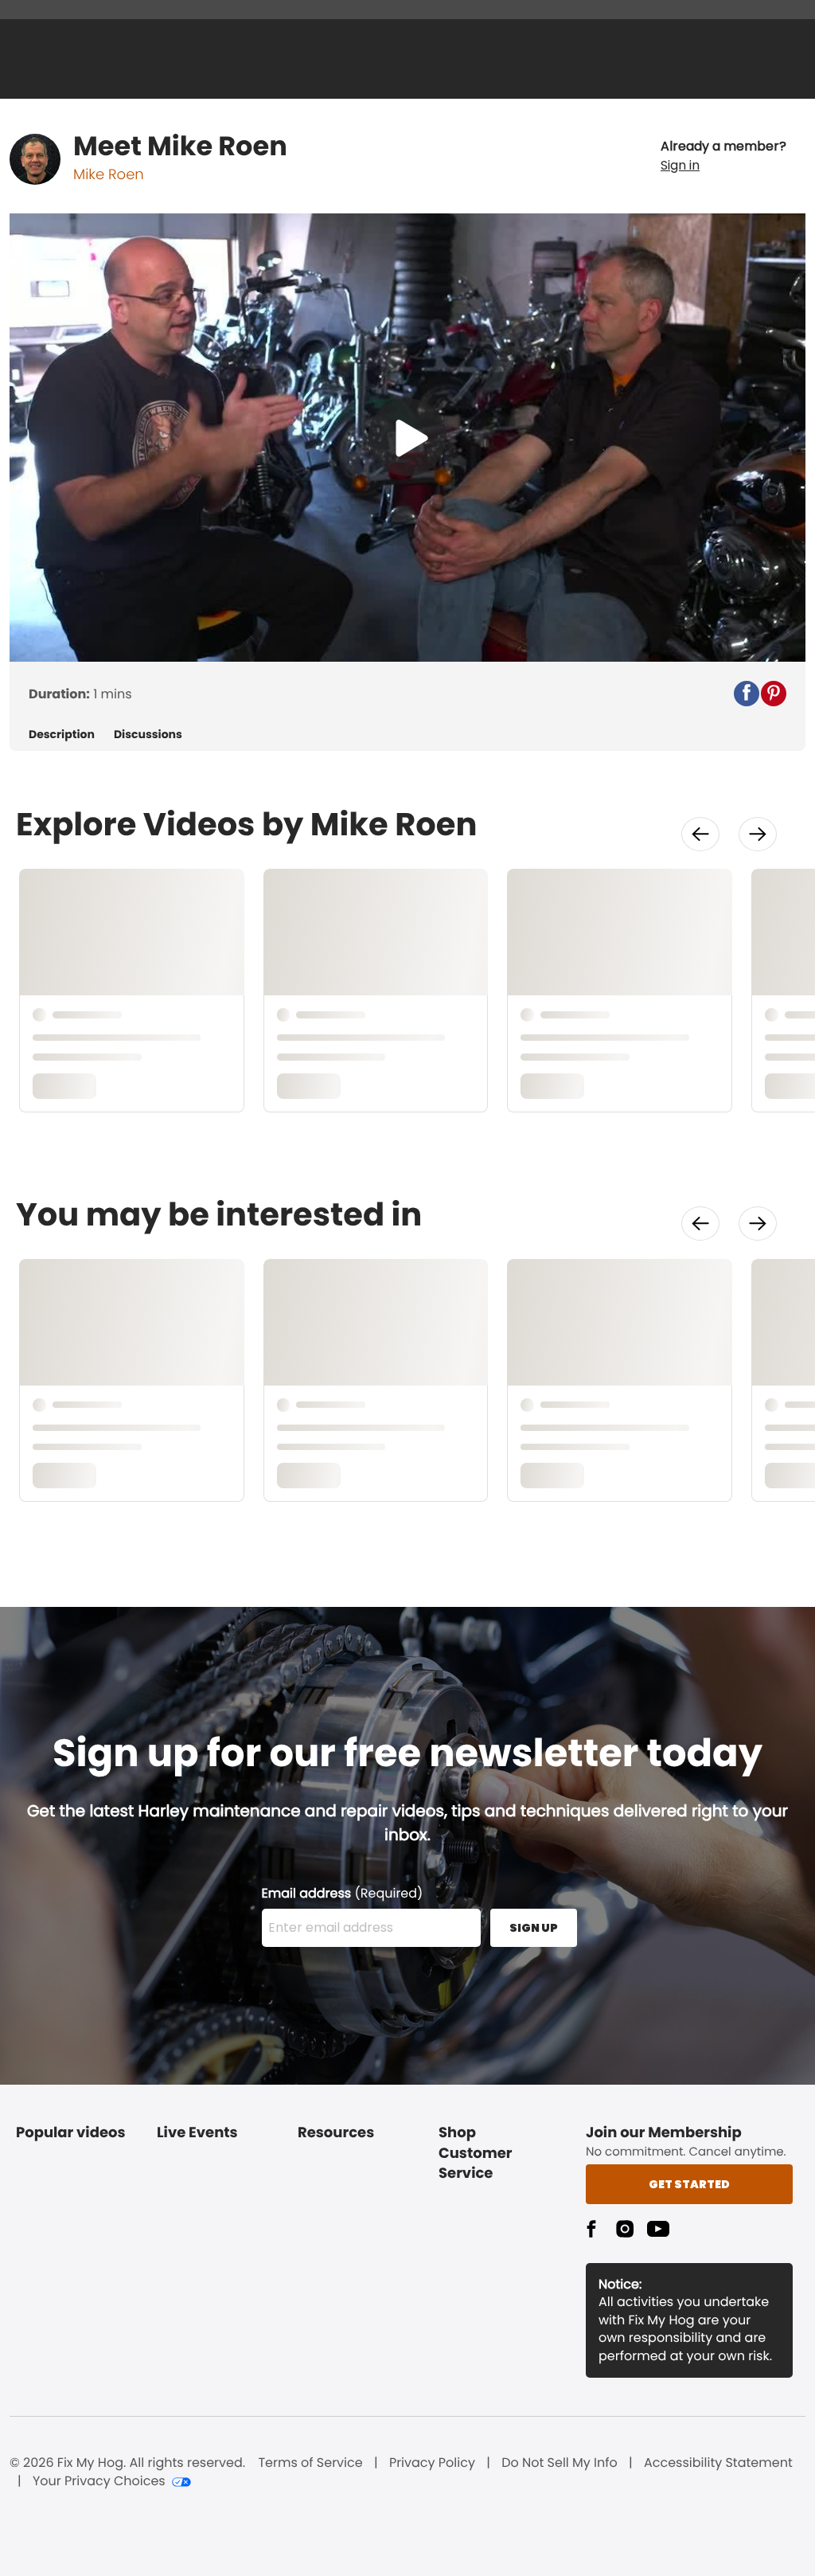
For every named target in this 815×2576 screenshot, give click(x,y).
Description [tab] (62, 735)
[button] (723, 156)
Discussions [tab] (148, 735)
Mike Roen (109, 175)
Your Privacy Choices (99, 2481)
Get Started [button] (689, 2184)
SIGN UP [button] (534, 1928)
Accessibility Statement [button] (718, 2463)
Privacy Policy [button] (432, 2463)
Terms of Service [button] (310, 2463)
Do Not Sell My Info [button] (560, 2463)
